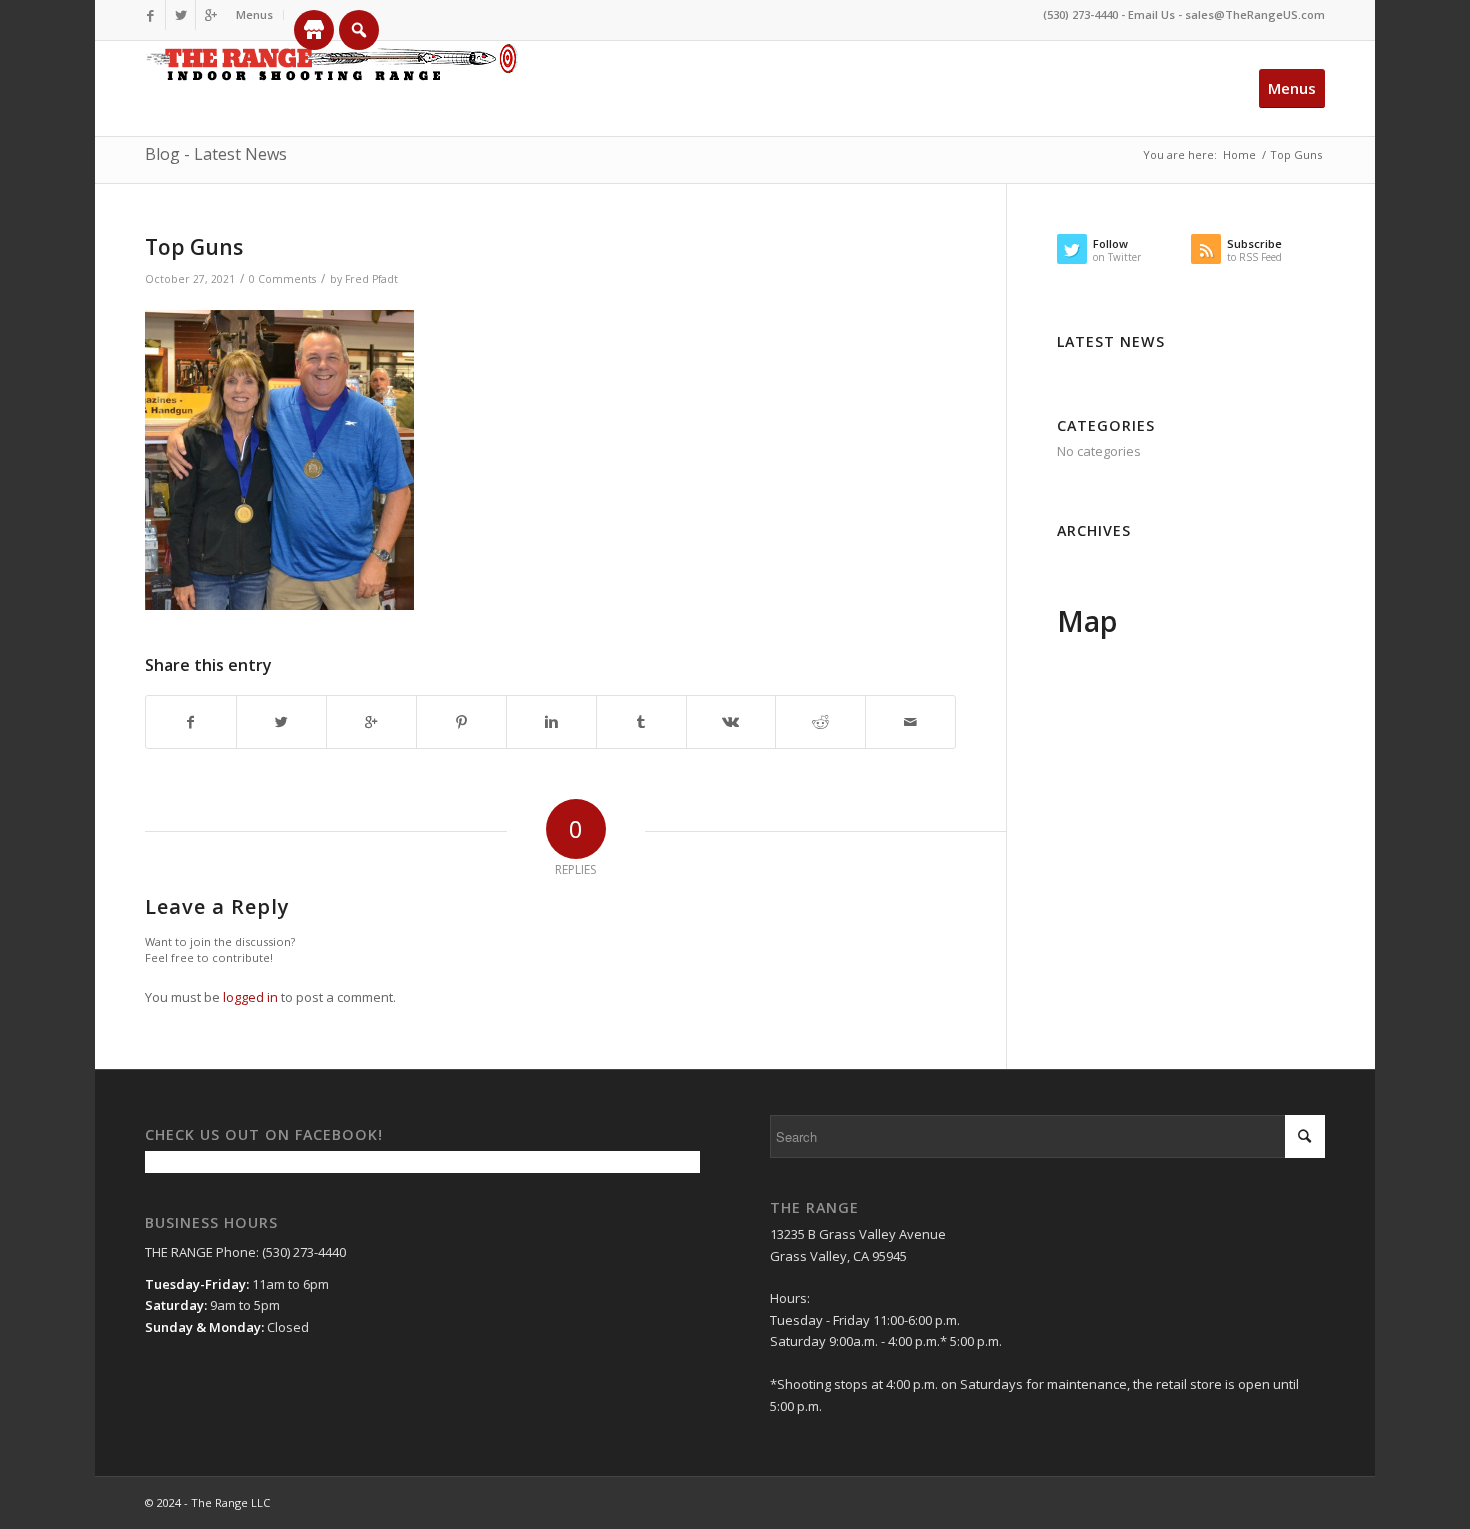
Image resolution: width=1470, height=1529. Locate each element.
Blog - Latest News (216, 154)
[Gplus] (211, 15)
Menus (254, 14)
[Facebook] (150, 15)
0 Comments (282, 279)
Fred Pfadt (371, 279)
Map (1087, 621)
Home (1239, 154)
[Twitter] (180, 15)
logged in (250, 997)
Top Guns (194, 247)
